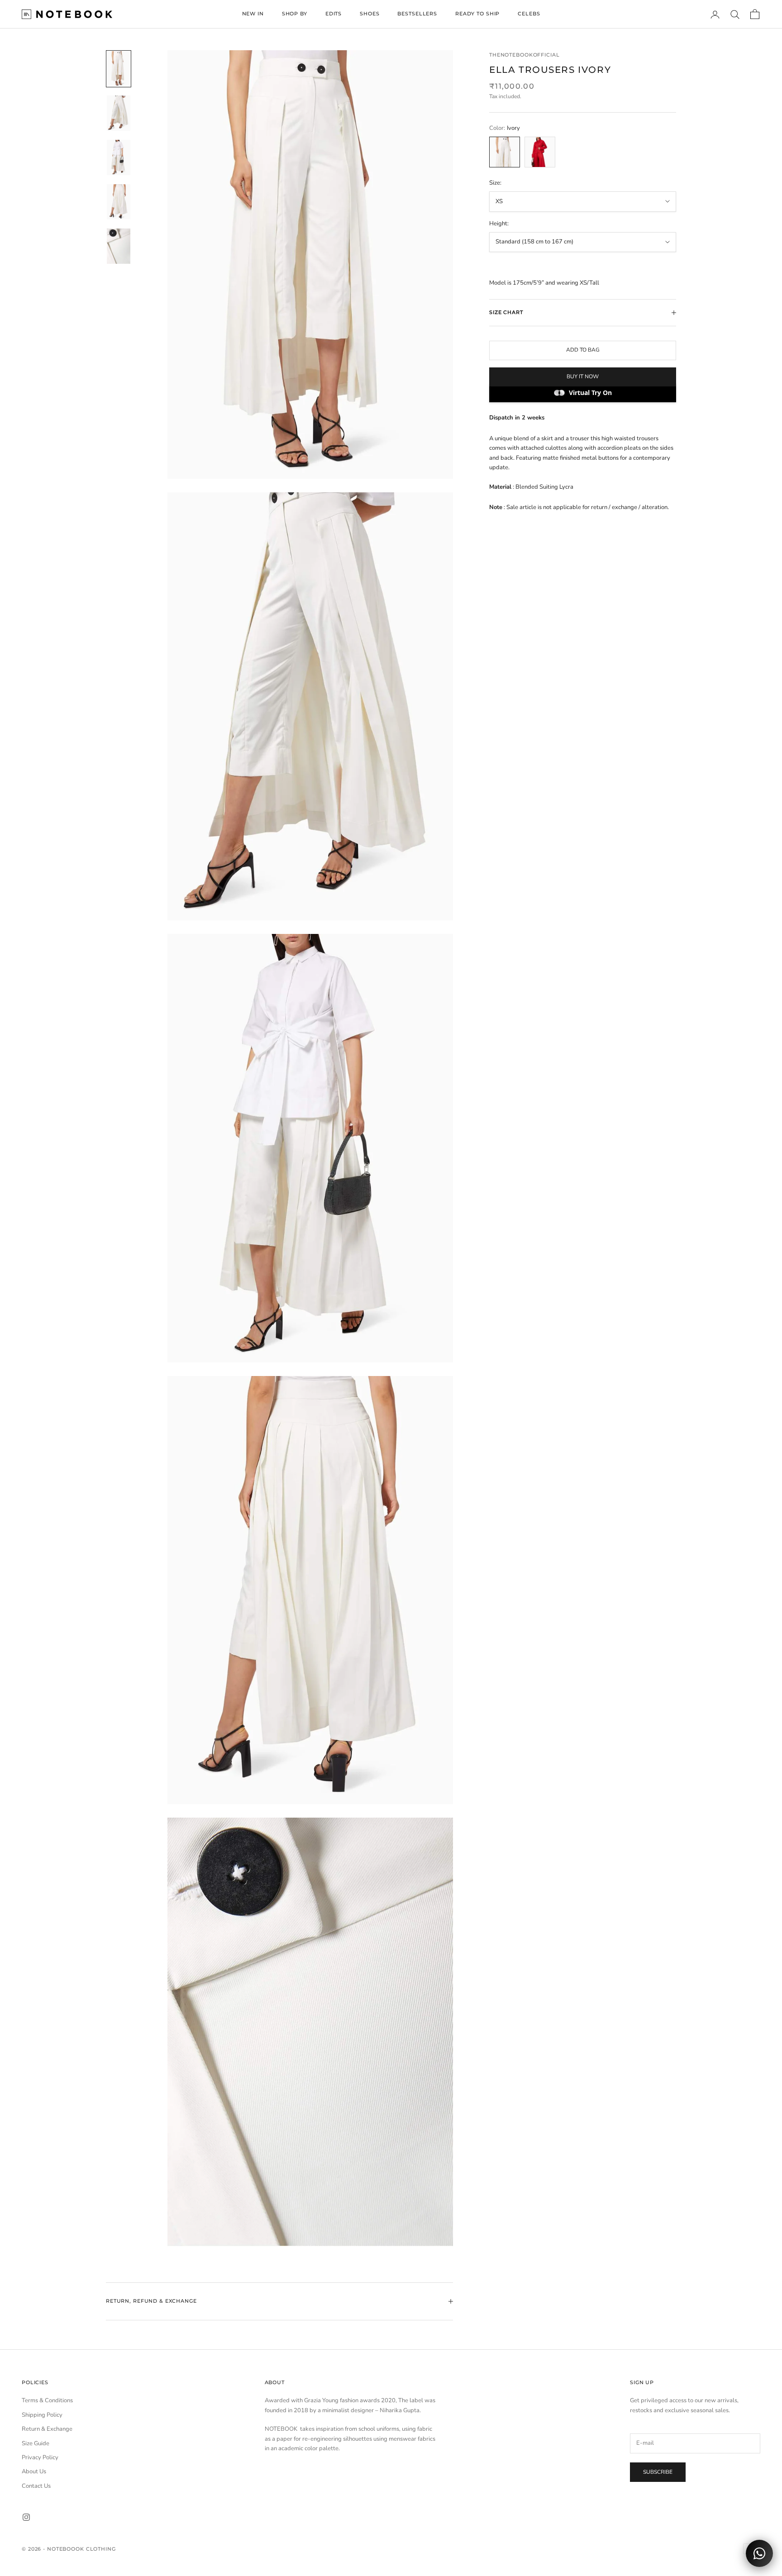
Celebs (529, 14)
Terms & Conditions (47, 2400)
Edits (334, 14)
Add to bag (583, 350)
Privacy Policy (40, 2457)
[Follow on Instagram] (26, 2517)
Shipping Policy (42, 2415)
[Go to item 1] (119, 69)
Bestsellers (417, 14)
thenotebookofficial (524, 55)
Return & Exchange (47, 2429)
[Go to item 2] (119, 113)
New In (253, 14)
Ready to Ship (477, 14)
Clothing (101, 2549)
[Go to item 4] (119, 202)
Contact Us (36, 2486)
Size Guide (36, 2443)
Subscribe (658, 2472)
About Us (34, 2471)
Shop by (295, 14)
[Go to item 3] (119, 157)
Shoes (370, 14)
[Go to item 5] (119, 246)
